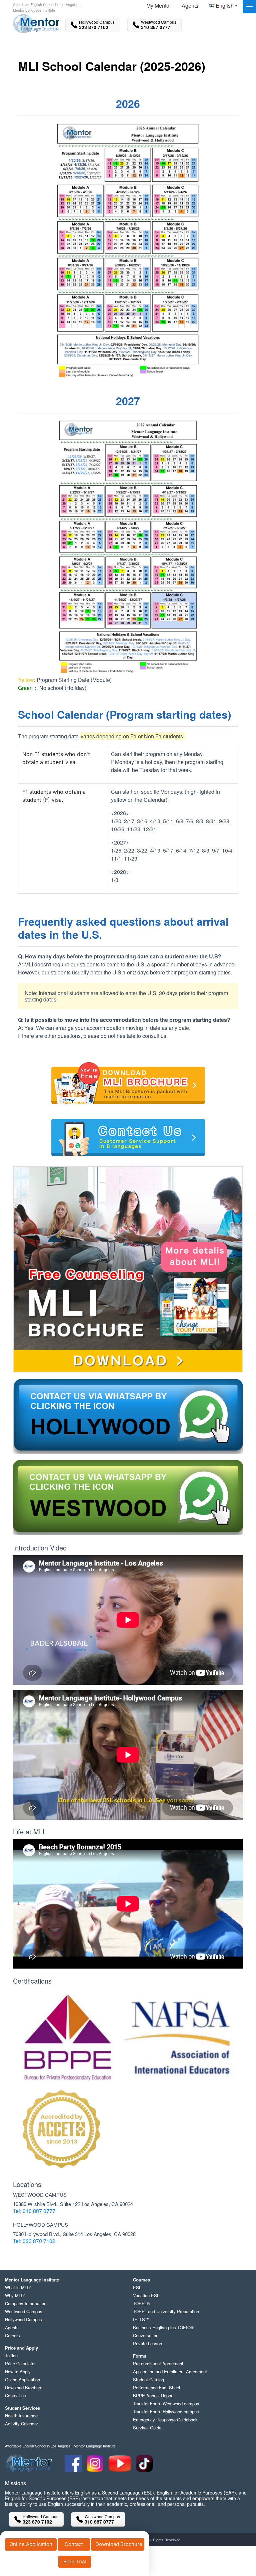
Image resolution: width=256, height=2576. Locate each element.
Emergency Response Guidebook (165, 2420)
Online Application (31, 2544)
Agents (190, 6)
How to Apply (18, 2371)
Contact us (15, 2396)
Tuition (11, 2355)
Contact (74, 2544)
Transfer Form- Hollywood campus (166, 2412)
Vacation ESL (146, 2295)
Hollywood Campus (23, 2319)
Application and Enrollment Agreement (170, 2371)
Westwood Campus (24, 2311)
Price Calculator (20, 2363)
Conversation (146, 2335)
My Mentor (159, 6)
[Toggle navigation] (249, 7)
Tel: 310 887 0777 (34, 2211)
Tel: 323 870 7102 (34, 2241)
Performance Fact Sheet (157, 2387)
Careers (12, 2335)
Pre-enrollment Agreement (158, 2363)
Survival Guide (147, 2428)
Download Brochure (119, 2544)
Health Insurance (21, 2416)
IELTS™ (141, 2319)
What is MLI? (18, 2287)
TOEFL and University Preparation (166, 2311)
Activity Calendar (21, 2424)
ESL (137, 2287)
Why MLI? (15, 2295)
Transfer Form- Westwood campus (166, 2404)
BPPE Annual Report (153, 2396)
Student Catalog (148, 2379)
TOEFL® (141, 2303)
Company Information (26, 2303)
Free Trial (75, 2561)
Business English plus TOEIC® (163, 2327)
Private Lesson (147, 2343)
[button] (223, 7)
